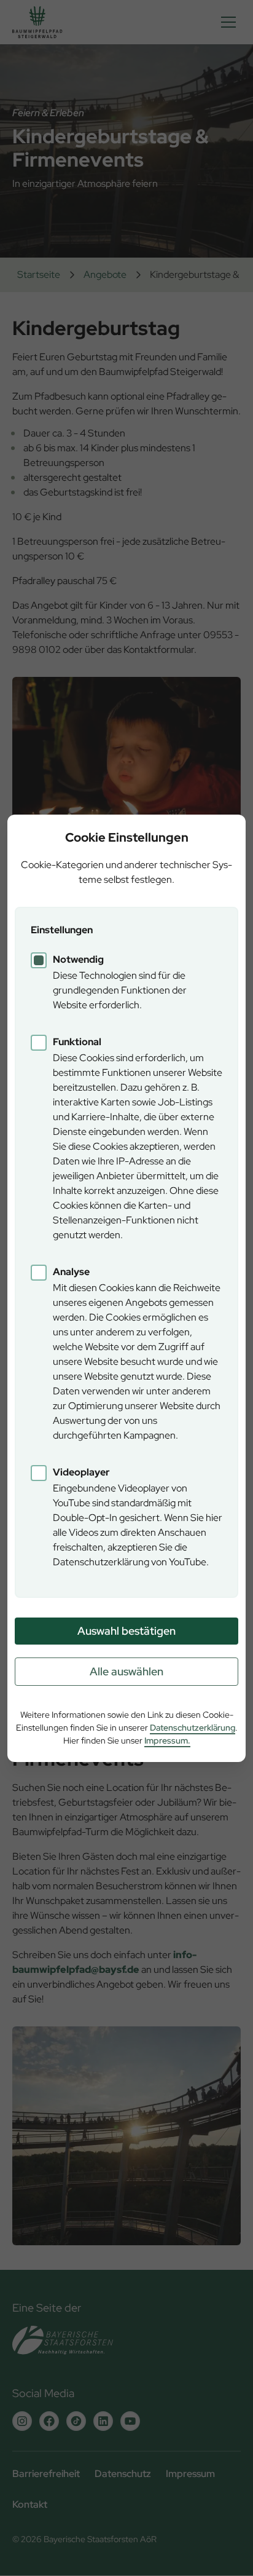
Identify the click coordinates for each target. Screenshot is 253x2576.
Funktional (77, 1042)
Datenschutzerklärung (193, 1728)
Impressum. (167, 1740)
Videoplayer (81, 1472)
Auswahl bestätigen (126, 1631)
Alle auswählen (126, 1671)
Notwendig (78, 959)
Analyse (71, 1272)
